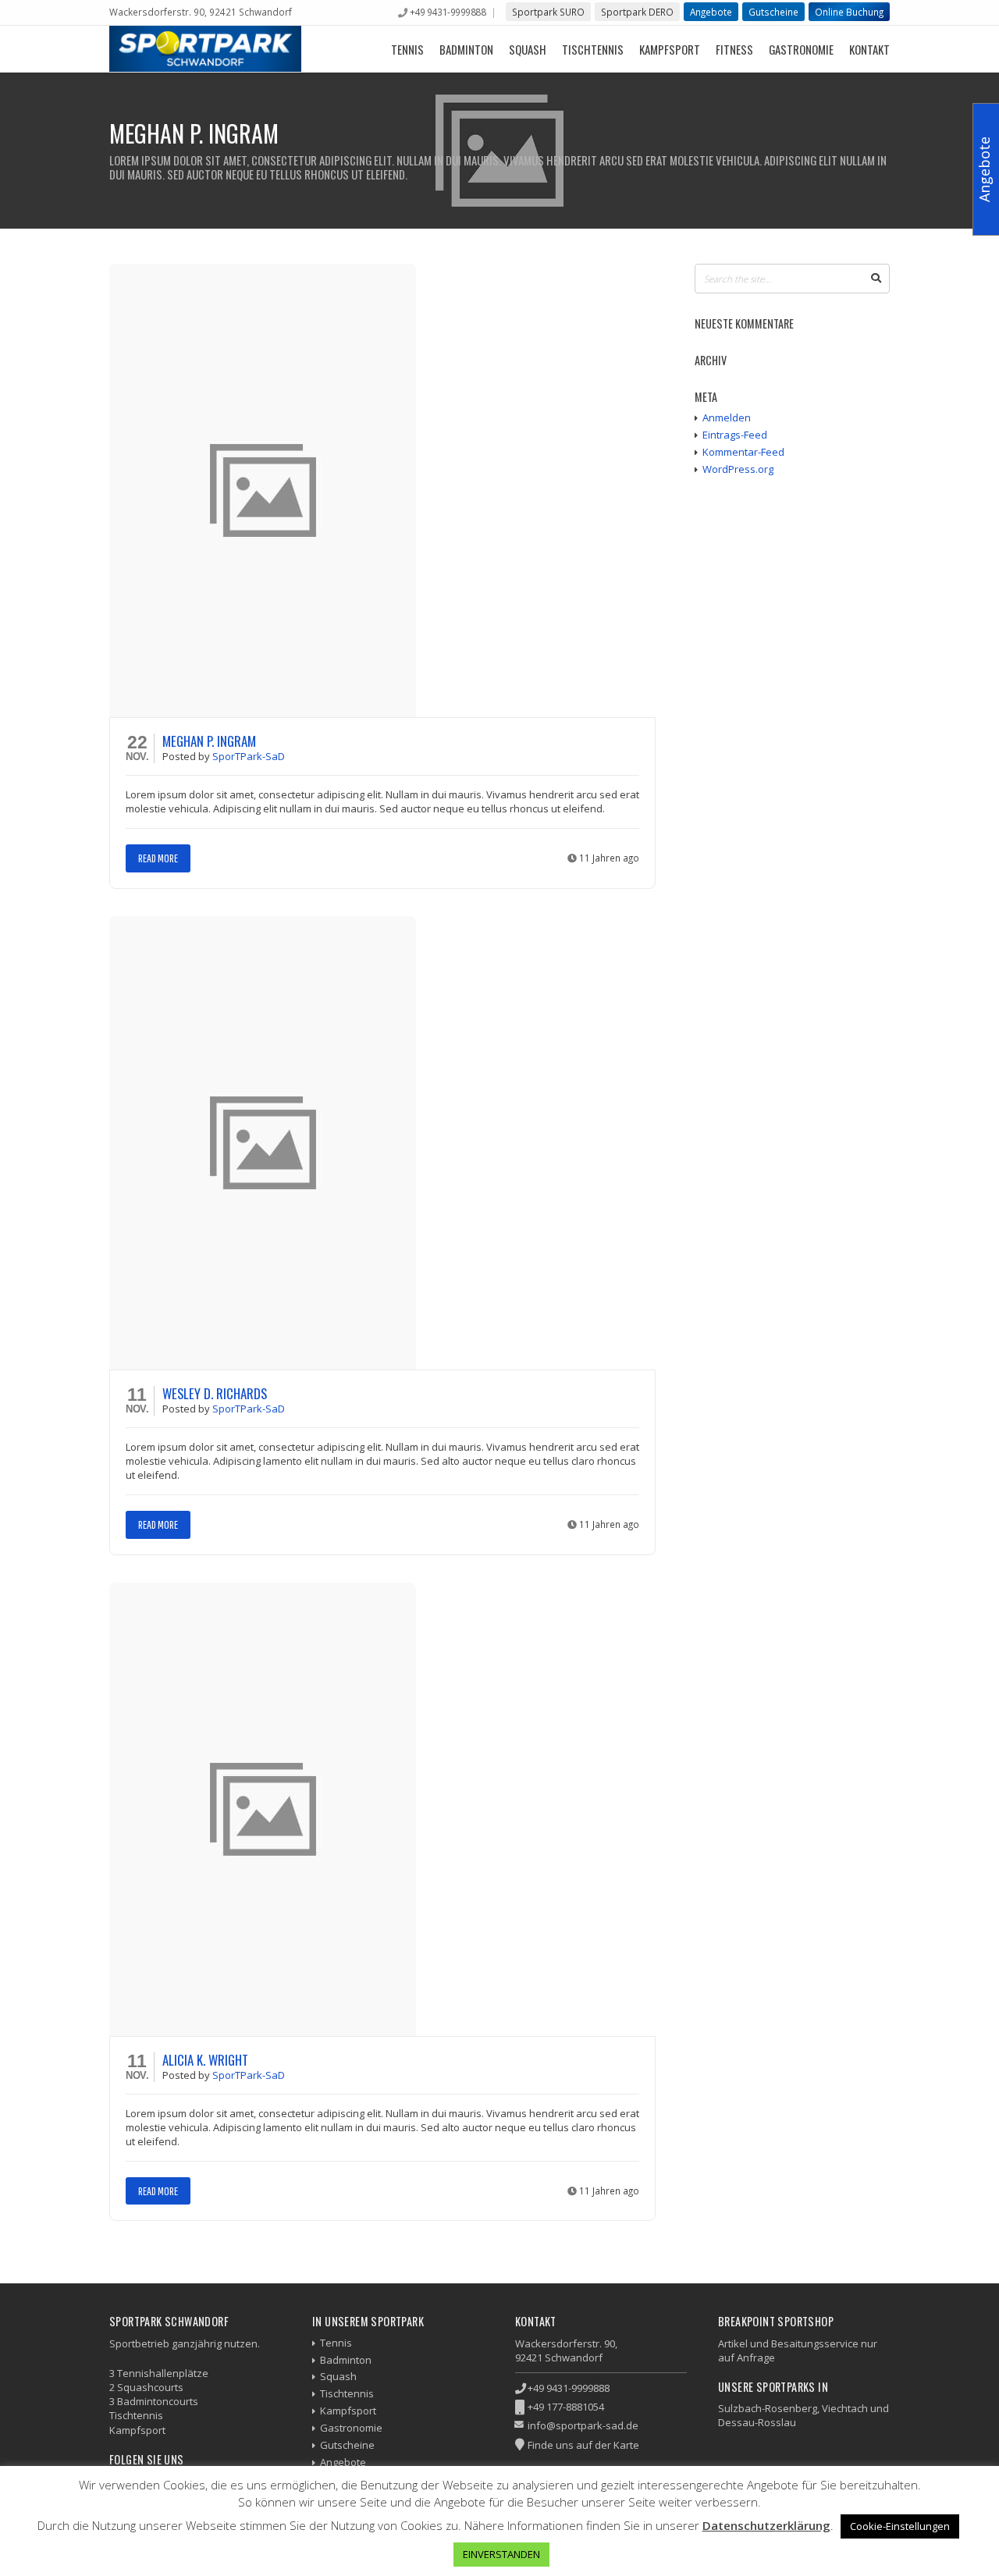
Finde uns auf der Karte (583, 2445)
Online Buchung (849, 12)
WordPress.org (738, 469)
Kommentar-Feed (743, 452)
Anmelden (727, 417)
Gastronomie (801, 49)
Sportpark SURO (548, 12)
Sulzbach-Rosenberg (768, 2408)
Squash (528, 49)
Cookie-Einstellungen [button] (900, 2526)
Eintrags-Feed (735, 435)
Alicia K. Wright (205, 2060)
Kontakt (869, 49)
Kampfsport (670, 49)
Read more (158, 858)
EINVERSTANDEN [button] (501, 2554)
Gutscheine (773, 12)
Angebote (711, 12)
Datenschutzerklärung (766, 2525)
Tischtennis (593, 49)
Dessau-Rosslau (757, 2422)
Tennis (407, 49)
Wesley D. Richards (215, 1393)
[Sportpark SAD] (205, 49)
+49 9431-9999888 (448, 12)
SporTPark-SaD (249, 756)
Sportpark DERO (637, 12)
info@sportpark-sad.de (583, 2425)
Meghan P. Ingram (209, 741)
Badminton (466, 49)
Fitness (734, 49)
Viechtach (845, 2408)
